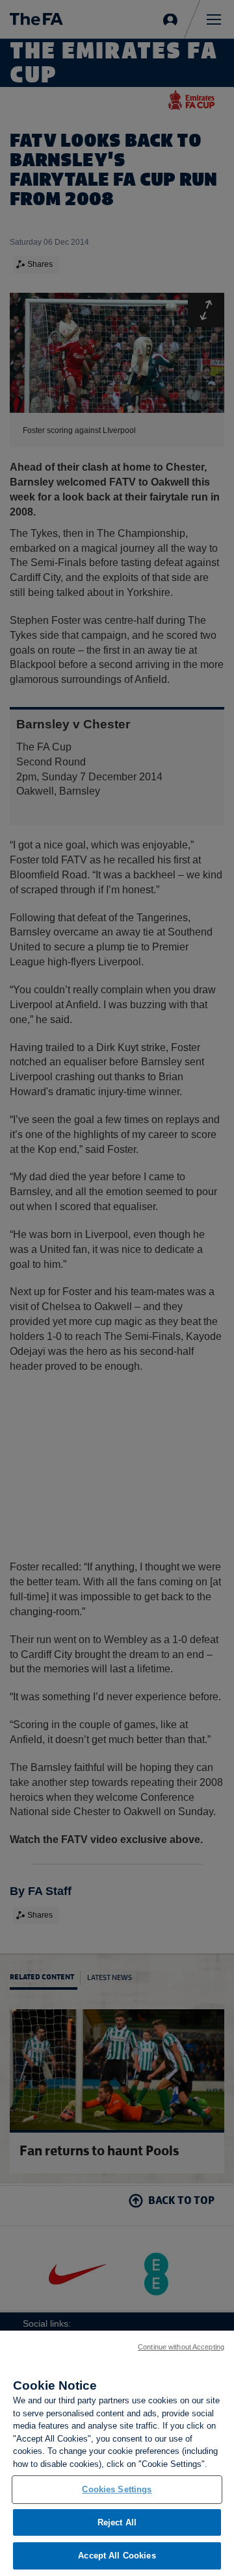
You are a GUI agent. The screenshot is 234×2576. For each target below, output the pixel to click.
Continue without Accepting (181, 2347)
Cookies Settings (117, 2489)
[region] (117, 2453)
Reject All (117, 2522)
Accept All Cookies (117, 2556)
